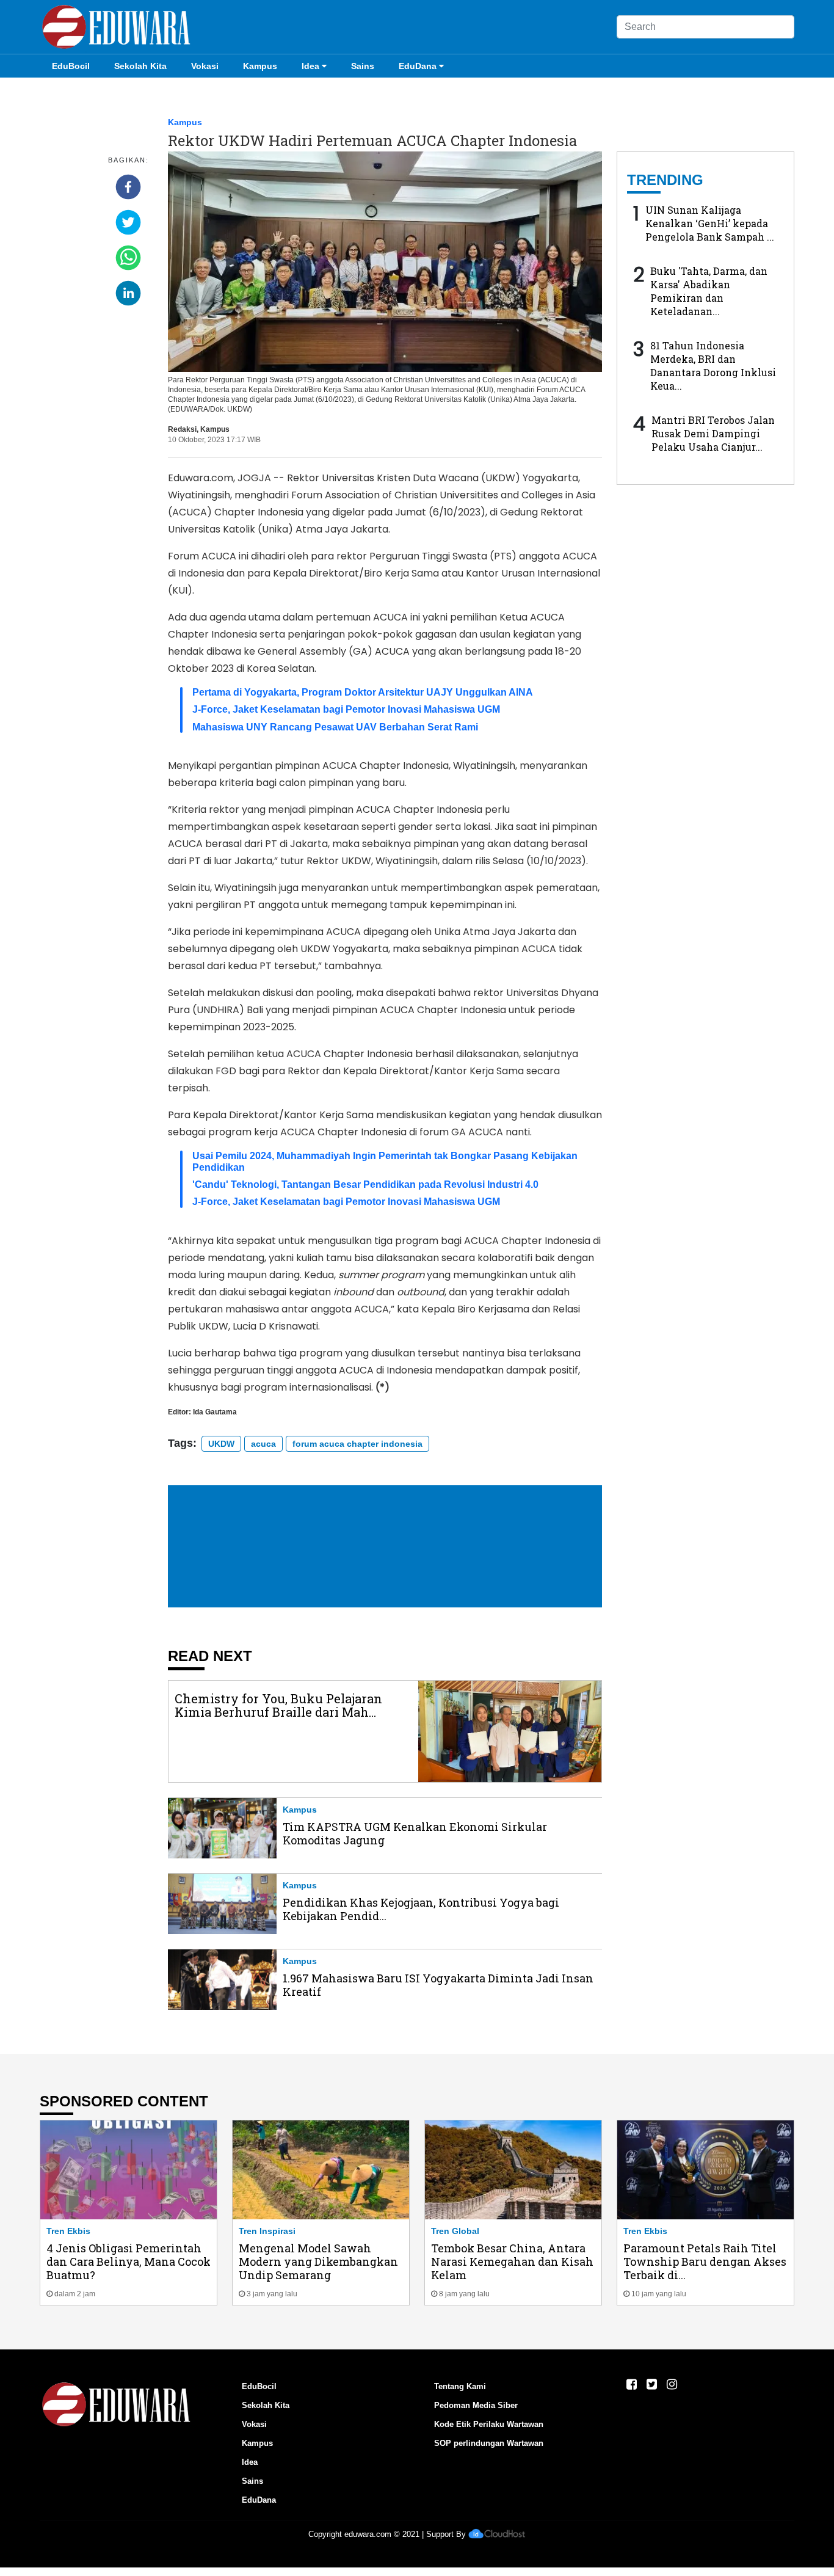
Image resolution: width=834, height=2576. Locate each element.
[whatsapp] (128, 258)
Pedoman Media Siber (476, 2405)
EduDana (418, 66)
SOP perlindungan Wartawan (489, 2443)
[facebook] (128, 187)
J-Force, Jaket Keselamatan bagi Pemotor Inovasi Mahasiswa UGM (346, 709)
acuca (263, 1444)
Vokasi (205, 66)
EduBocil (71, 66)
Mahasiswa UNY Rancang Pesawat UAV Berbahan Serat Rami (335, 727)
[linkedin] (128, 293)
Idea (310, 66)
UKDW (221, 1444)
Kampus (260, 66)
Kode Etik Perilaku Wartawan (489, 2424)
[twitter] (128, 222)
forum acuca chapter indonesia (357, 1444)
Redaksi (182, 429)
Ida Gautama (215, 1412)
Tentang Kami (460, 2386)
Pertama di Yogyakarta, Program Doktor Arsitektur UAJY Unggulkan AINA (363, 692)
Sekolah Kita (140, 66)
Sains (363, 66)
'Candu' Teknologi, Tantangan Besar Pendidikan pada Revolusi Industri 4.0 (365, 1184)
